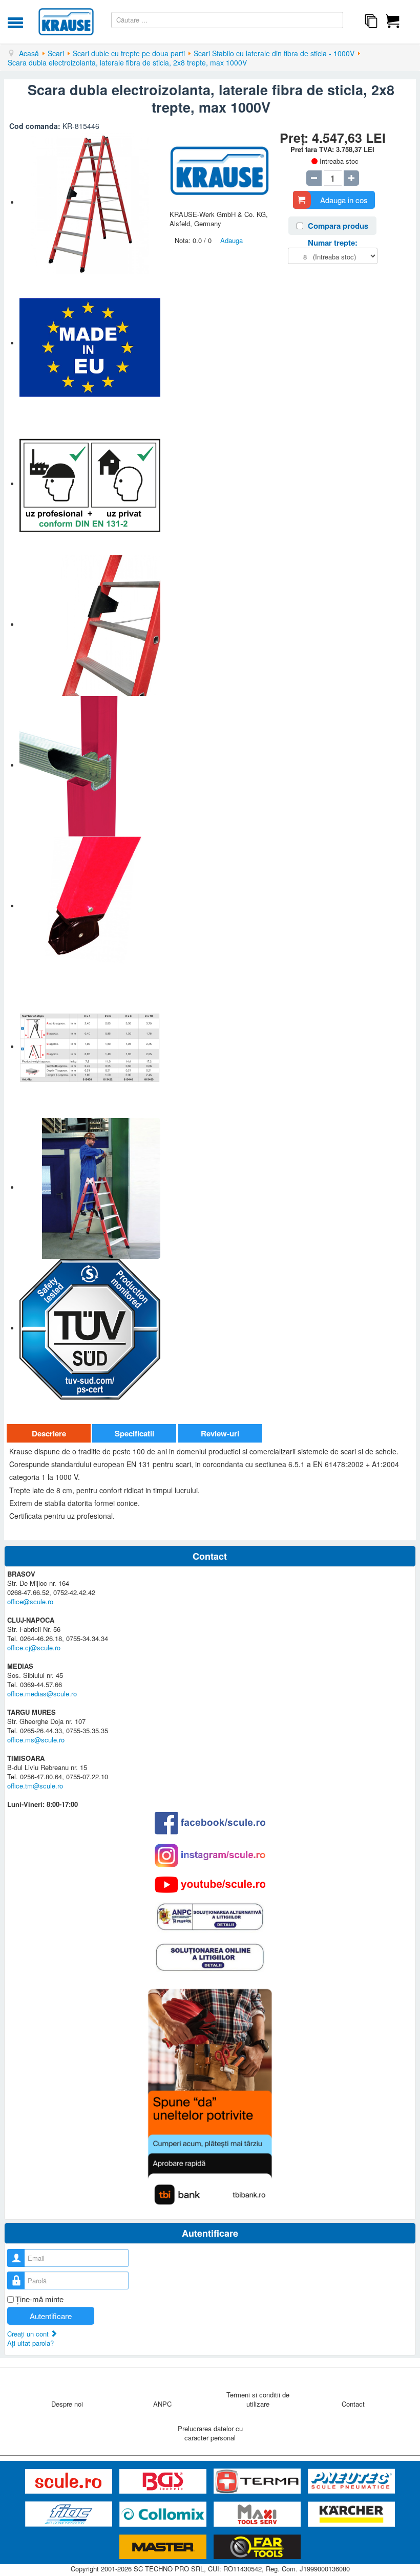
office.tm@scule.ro (35, 1786)
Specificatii (134, 1433)
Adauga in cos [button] (344, 200)
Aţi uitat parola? (30, 2343)
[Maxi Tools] (258, 2514)
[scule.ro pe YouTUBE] (210, 1885)
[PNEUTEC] (351, 2482)
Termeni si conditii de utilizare (258, 2399)
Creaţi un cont (29, 2334)
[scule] (70, 2482)
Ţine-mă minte (39, 2299)
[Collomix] (164, 2514)
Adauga (232, 240)
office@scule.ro (30, 1601)
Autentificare (51, 2316)
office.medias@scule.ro (42, 1694)
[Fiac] (70, 2514)
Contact (353, 2404)
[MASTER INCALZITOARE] (164, 2547)
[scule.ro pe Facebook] (210, 1823)
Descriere (49, 1433)
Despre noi (67, 2404)
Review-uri (220, 1433)
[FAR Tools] (257, 2547)
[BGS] (164, 2482)
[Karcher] (351, 2514)
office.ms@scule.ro (36, 1740)
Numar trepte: (333, 243)
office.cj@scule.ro (34, 1647)
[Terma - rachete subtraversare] (258, 2482)
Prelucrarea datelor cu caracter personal (210, 2433)
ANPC (162, 2404)
